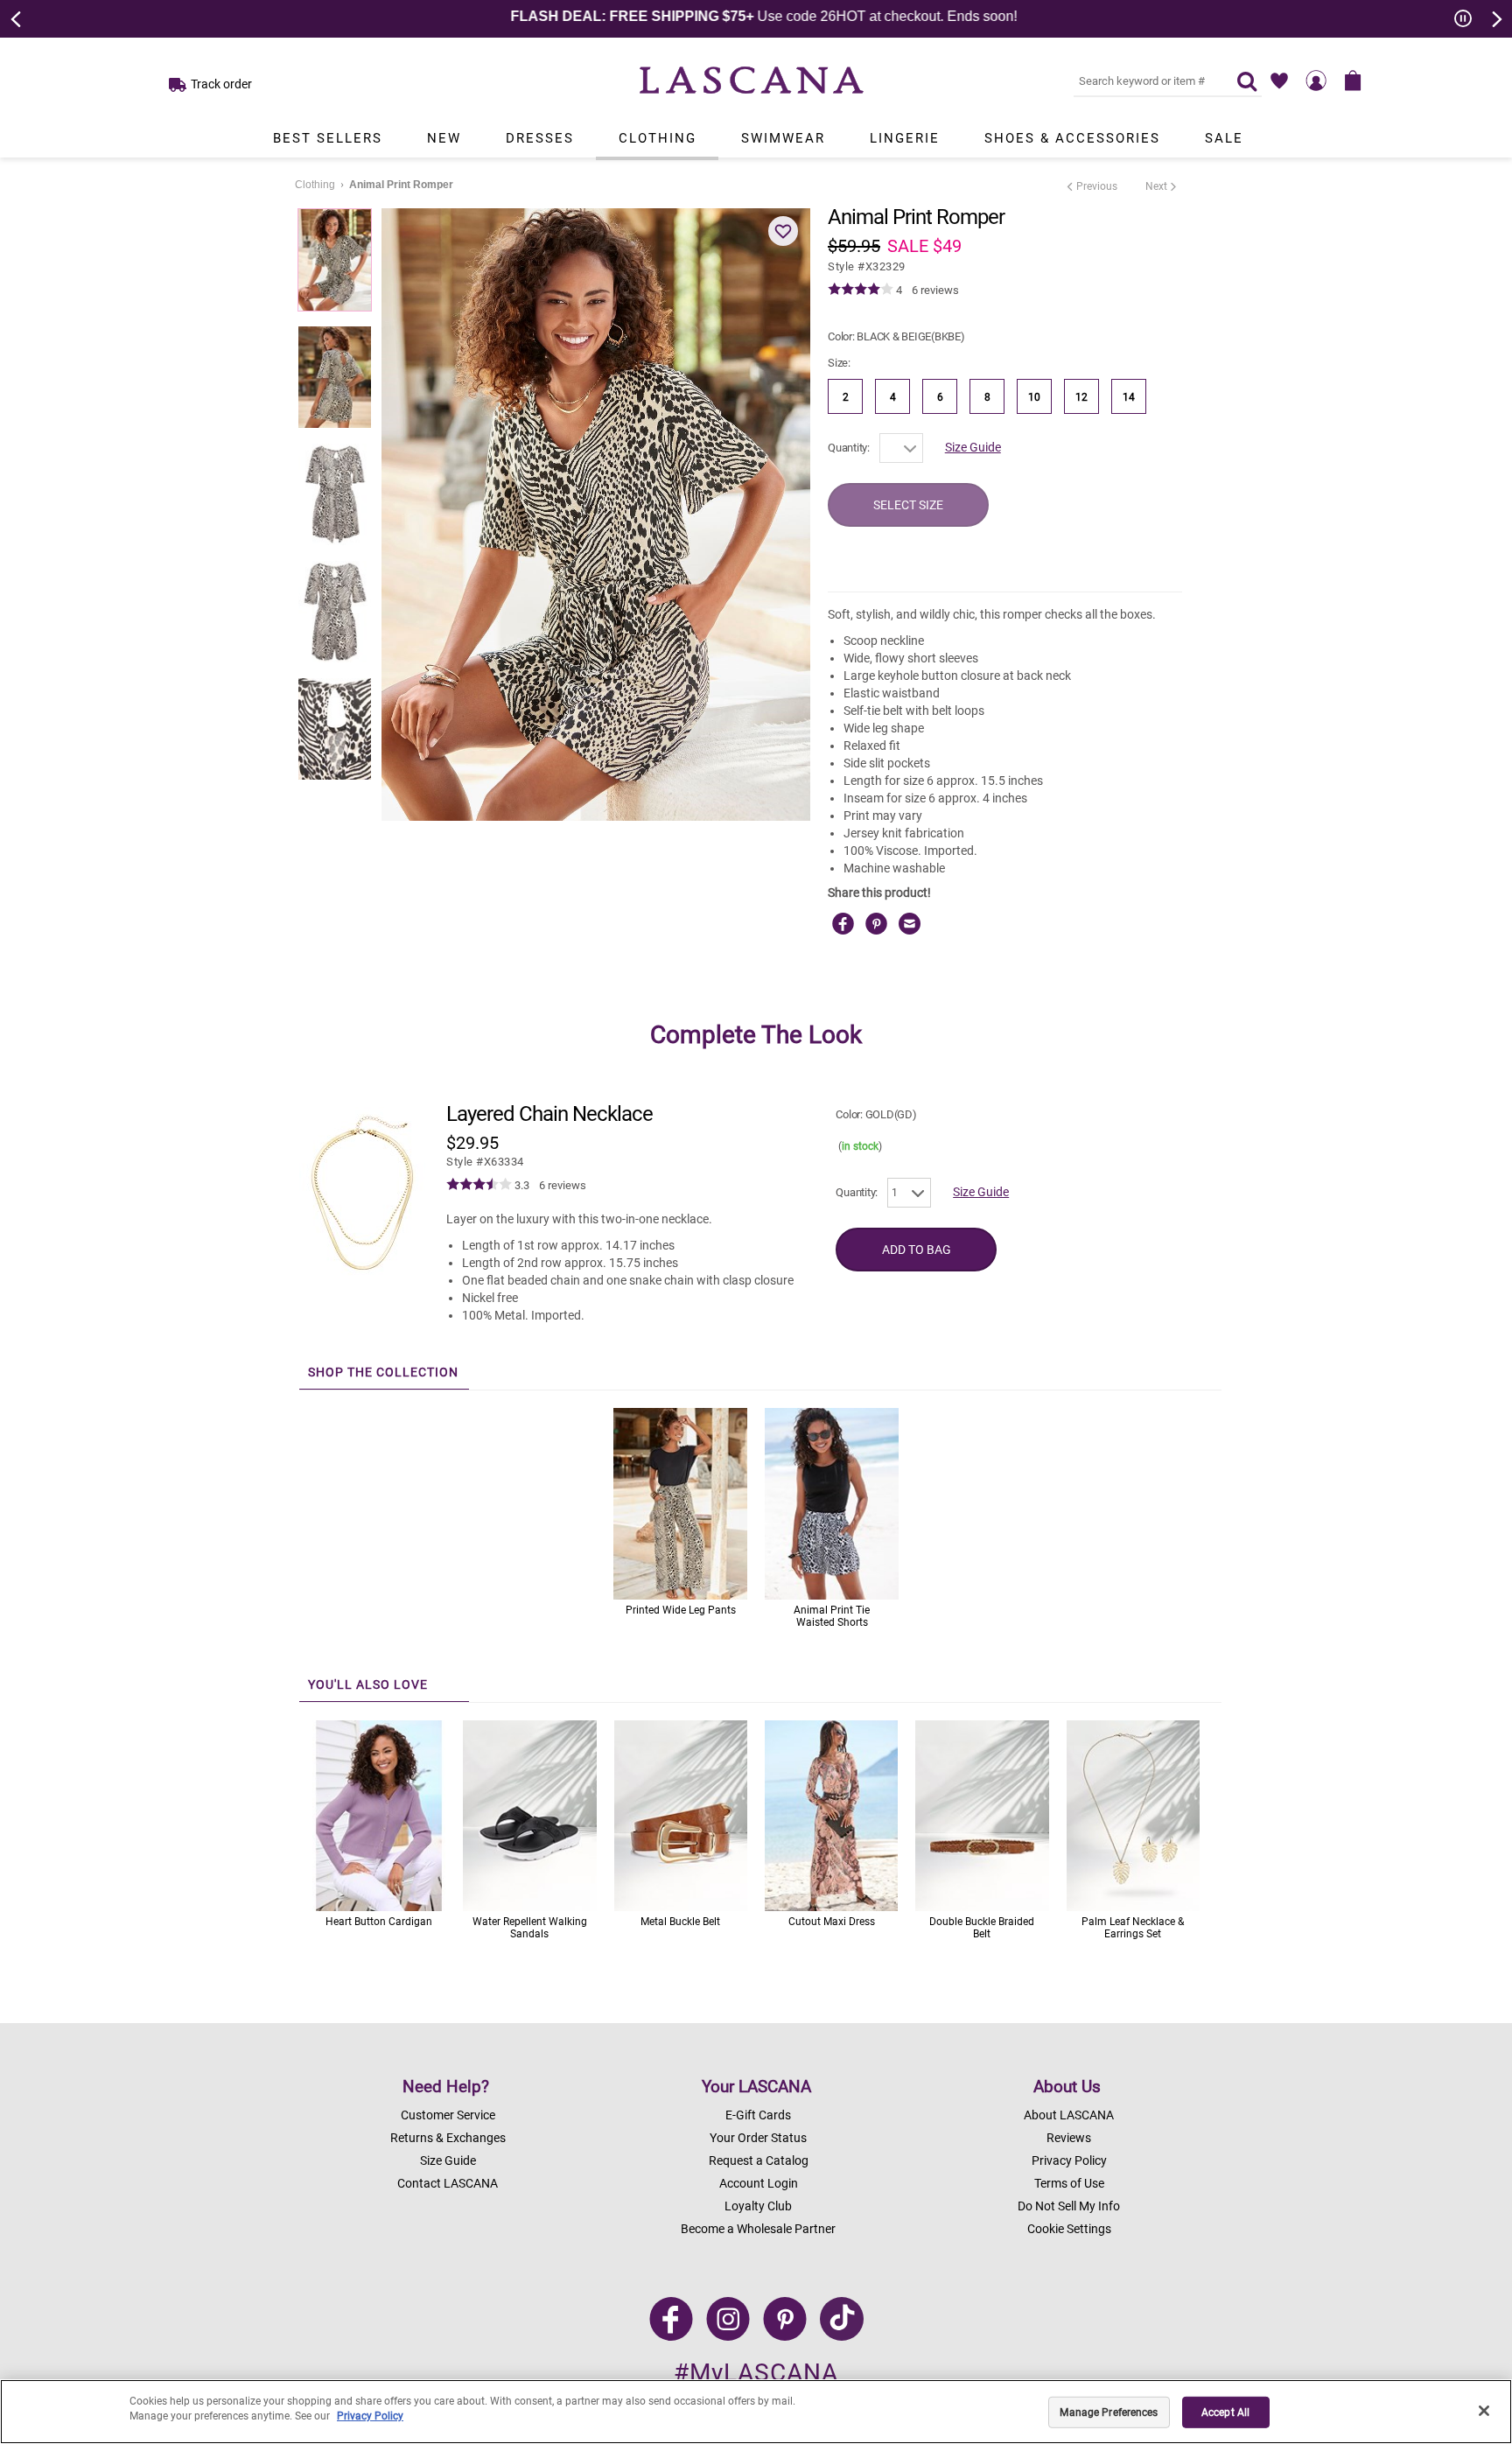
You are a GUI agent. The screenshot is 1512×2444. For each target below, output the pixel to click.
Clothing (658, 138)
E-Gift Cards (758, 2115)
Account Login (759, 2183)
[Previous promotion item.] (17, 18)
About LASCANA (1069, 2115)
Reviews (1069, 2138)
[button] (783, 231)
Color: (896, 336)
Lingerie (905, 138)
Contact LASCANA (448, 2183)
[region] (756, 2412)
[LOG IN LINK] (1316, 81)
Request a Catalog (759, 2160)
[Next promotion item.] (1495, 18)
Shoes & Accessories (1072, 138)
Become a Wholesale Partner (758, 2229)
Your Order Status (758, 2138)
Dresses (540, 138)
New (444, 138)
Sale (1224, 138)
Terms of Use (1069, 2183)
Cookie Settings (1069, 2229)
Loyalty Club (758, 2206)
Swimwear (783, 138)
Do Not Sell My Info (1069, 2206)
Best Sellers (328, 138)
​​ (485, 1162)
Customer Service (448, 2115)
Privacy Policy (1069, 2160)
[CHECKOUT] (1353, 81)
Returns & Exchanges (448, 2138)
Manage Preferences (1109, 2412)
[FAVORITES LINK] (1279, 81)
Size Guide (973, 447)
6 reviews (935, 290)
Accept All (1225, 2412)
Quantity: (849, 448)
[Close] (1484, 2411)
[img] (861, 290)
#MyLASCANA (756, 2373)
